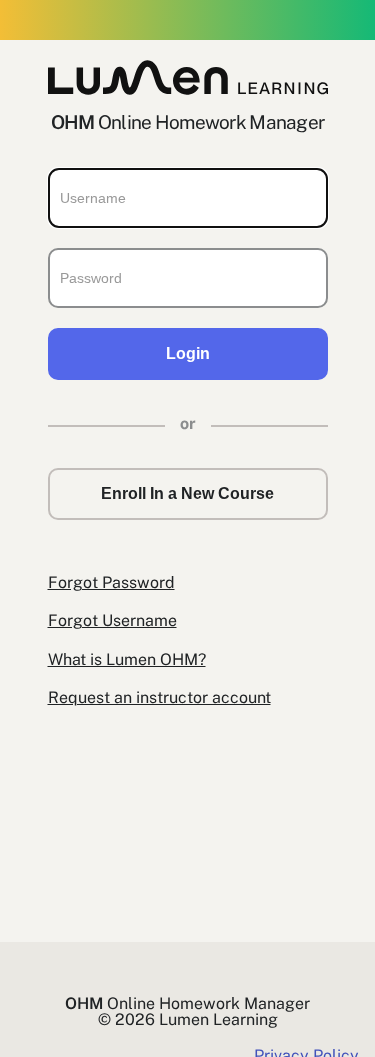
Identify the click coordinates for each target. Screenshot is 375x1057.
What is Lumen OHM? (127, 659)
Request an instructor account (159, 697)
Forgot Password (111, 582)
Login (188, 353)
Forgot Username (112, 620)
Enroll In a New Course (187, 493)
